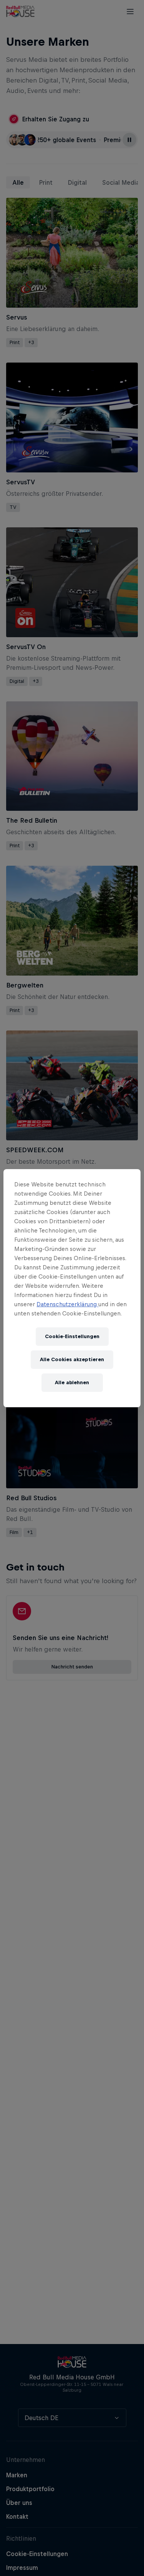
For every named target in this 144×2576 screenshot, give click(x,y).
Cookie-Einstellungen (72, 1336)
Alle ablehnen (72, 1382)
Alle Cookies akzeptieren (72, 1359)
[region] (72, 1288)
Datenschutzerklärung (67, 1304)
